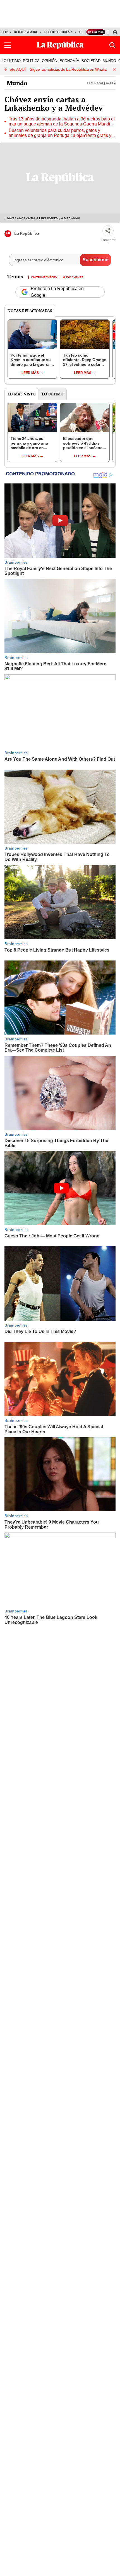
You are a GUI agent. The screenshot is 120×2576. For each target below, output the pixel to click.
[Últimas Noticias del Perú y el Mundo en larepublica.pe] (60, 45)
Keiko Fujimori (26, 32)
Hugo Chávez (73, 277)
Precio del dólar (58, 32)
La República (27, 233)
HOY (5, 32)
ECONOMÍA (69, 61)
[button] (8, 45)
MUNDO (109, 61)
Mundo (17, 83)
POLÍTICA (31, 61)
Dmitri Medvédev (44, 277)
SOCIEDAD (91, 61)
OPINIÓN (50, 61)
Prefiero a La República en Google (57, 292)
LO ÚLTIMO (11, 61)
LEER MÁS (30, 373)
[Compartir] (108, 231)
